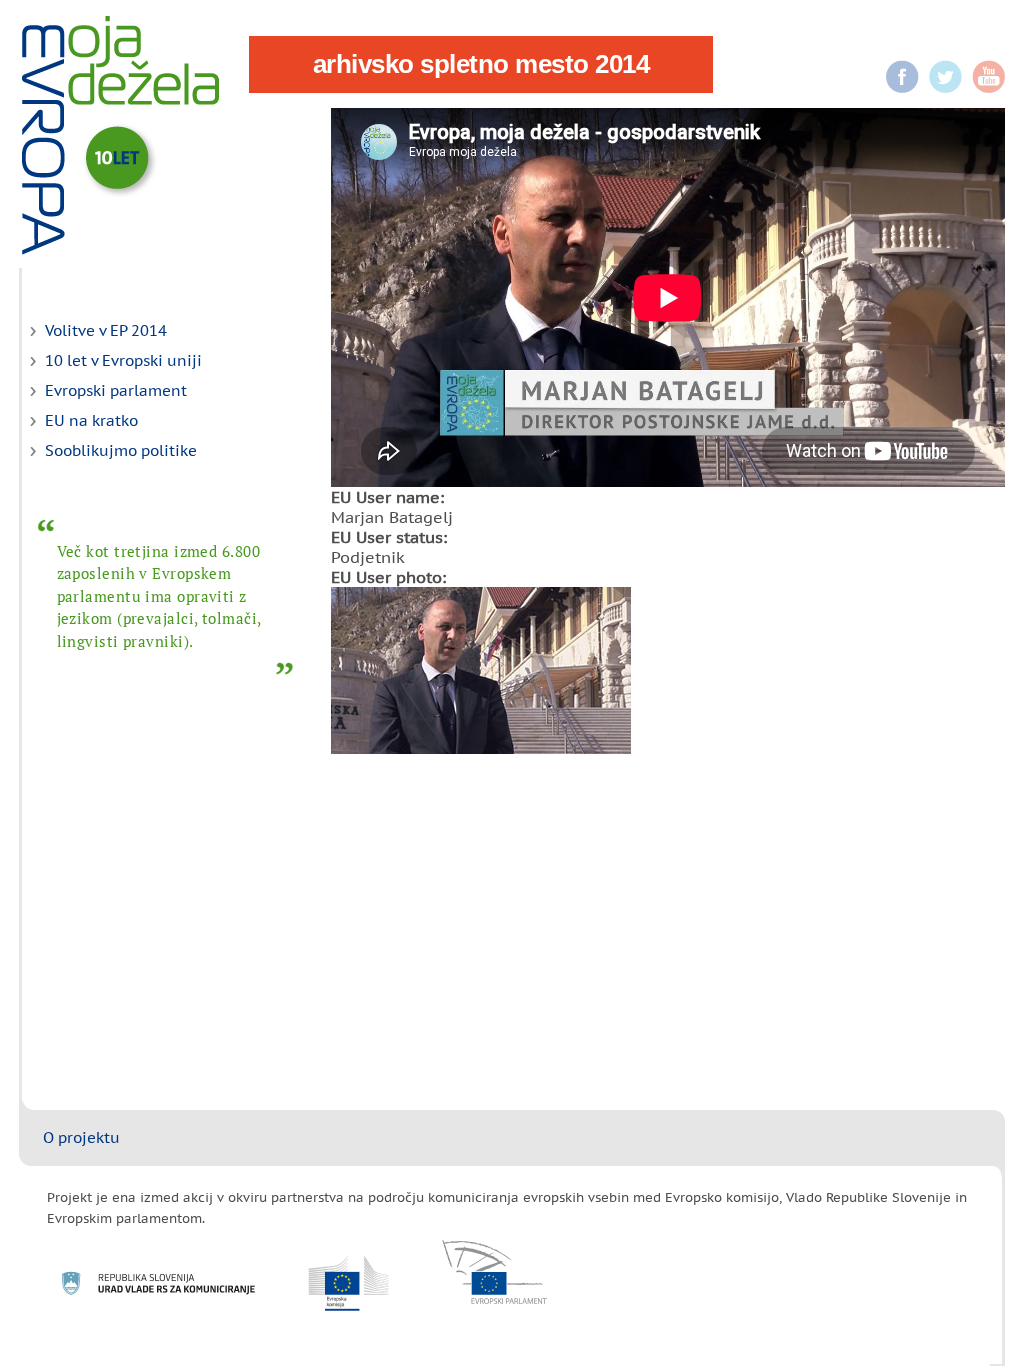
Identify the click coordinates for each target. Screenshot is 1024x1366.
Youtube (988, 76)
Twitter (945, 76)
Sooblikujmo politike (121, 450)
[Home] (120, 135)
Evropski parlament (116, 390)
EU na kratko (91, 420)
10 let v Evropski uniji (123, 360)
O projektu (81, 1137)
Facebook (902, 76)
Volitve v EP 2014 (106, 330)
